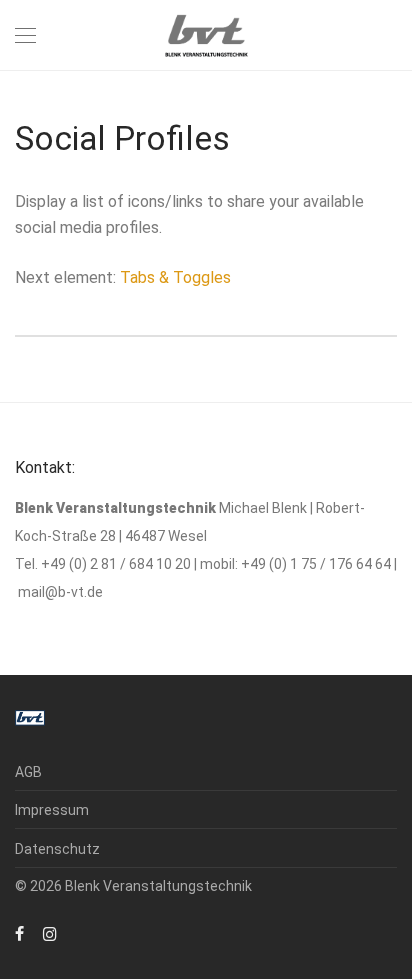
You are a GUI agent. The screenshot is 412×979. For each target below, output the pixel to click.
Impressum (52, 810)
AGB (28, 772)
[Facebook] (19, 933)
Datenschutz (57, 849)
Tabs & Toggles (175, 277)
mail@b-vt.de (60, 592)
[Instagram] (50, 933)
